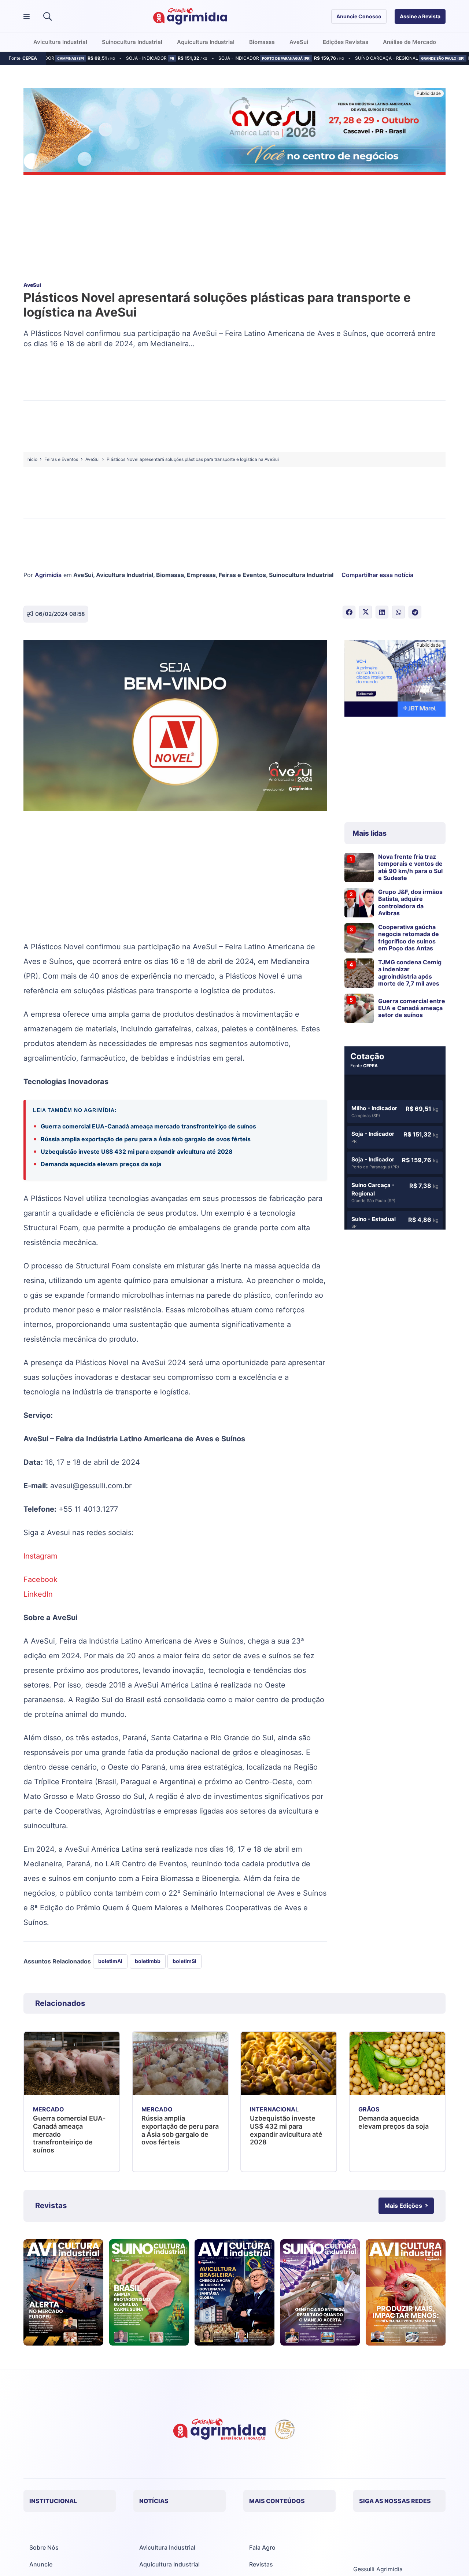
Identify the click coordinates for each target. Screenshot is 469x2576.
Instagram (40, 1556)
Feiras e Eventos (242, 575)
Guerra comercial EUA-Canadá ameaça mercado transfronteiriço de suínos (148, 1126)
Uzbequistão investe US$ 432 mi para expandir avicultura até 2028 (137, 1152)
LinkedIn (38, 1594)
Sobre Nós (44, 2547)
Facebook (40, 1579)
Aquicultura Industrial (169, 2564)
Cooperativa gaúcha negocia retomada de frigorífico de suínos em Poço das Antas (409, 938)
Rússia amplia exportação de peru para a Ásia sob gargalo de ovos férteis (146, 1139)
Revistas (261, 2564)
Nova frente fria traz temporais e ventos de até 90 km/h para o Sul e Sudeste (410, 867)
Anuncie (41, 2564)
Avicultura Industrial (125, 575)
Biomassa (170, 575)
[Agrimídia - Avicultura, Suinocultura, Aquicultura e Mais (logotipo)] (190, 16)
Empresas (201, 575)
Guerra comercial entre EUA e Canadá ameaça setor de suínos (412, 1008)
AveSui (83, 575)
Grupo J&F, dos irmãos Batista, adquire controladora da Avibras (410, 902)
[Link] (63, 2292)
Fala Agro (262, 2547)
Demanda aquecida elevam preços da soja (101, 1164)
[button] (47, 16)
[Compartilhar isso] (349, 612)
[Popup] (27, 17)
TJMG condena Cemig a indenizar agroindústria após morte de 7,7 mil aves (410, 973)
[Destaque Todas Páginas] (234, 133)
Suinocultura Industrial (301, 575)
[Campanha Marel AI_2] (395, 679)
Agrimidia (48, 575)
